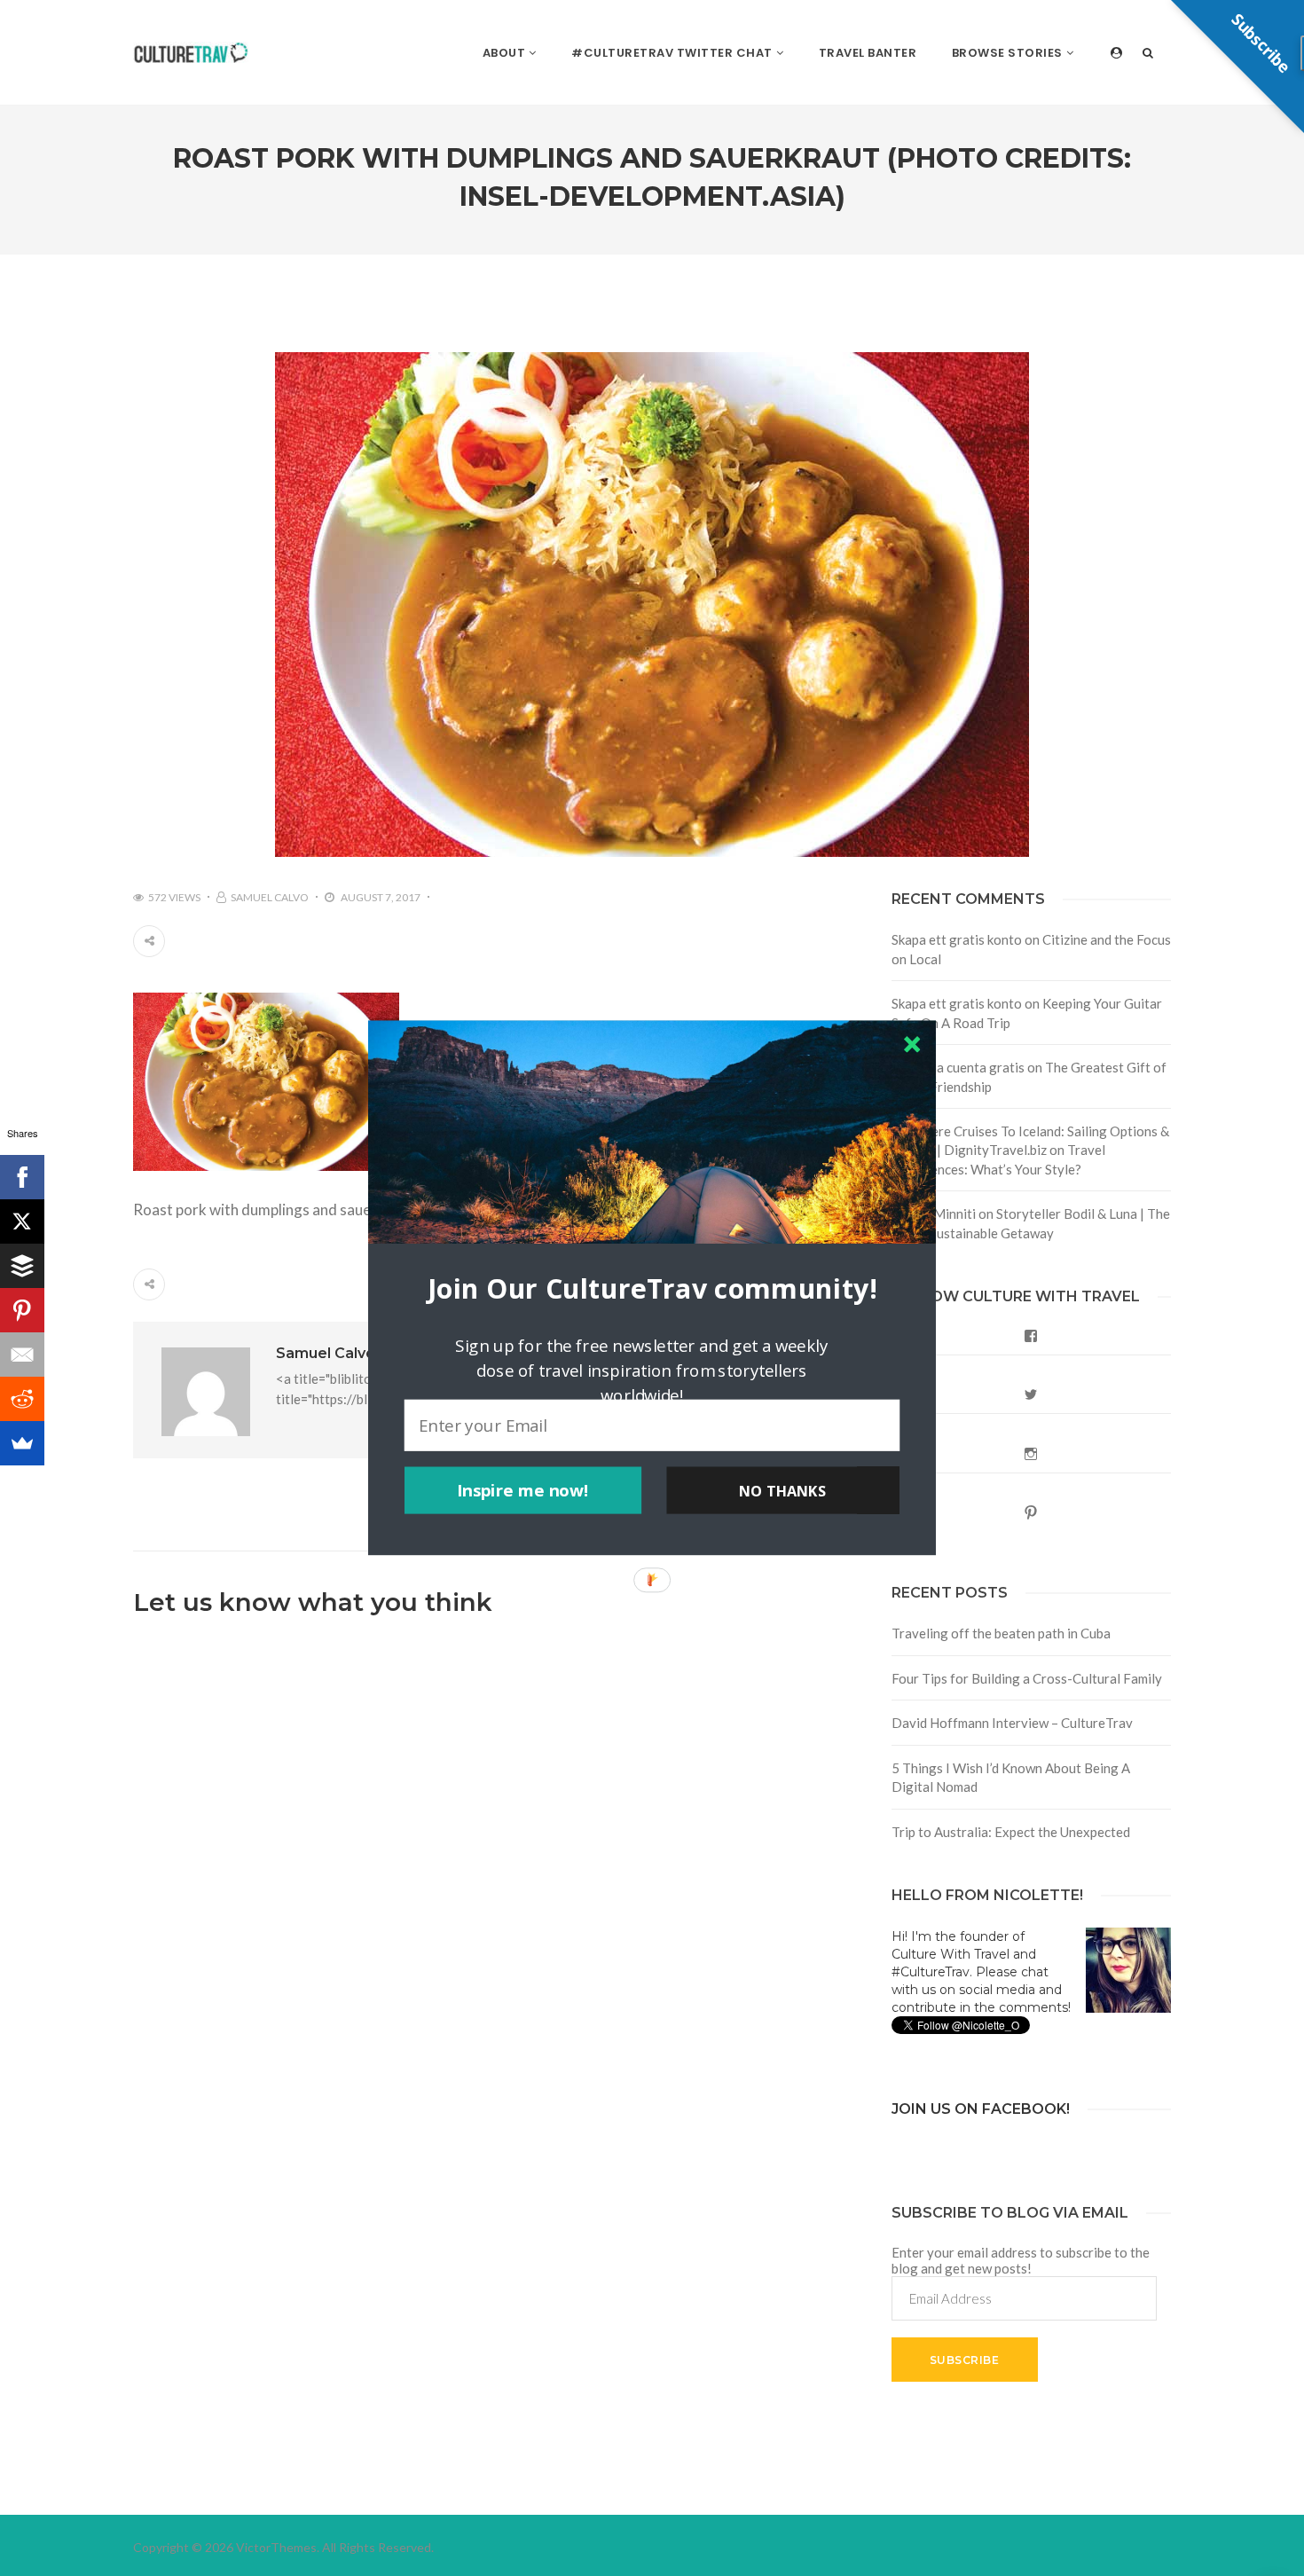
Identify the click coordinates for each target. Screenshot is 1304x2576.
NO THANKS (782, 1490)
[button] (652, 1288)
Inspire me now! (523, 1490)
